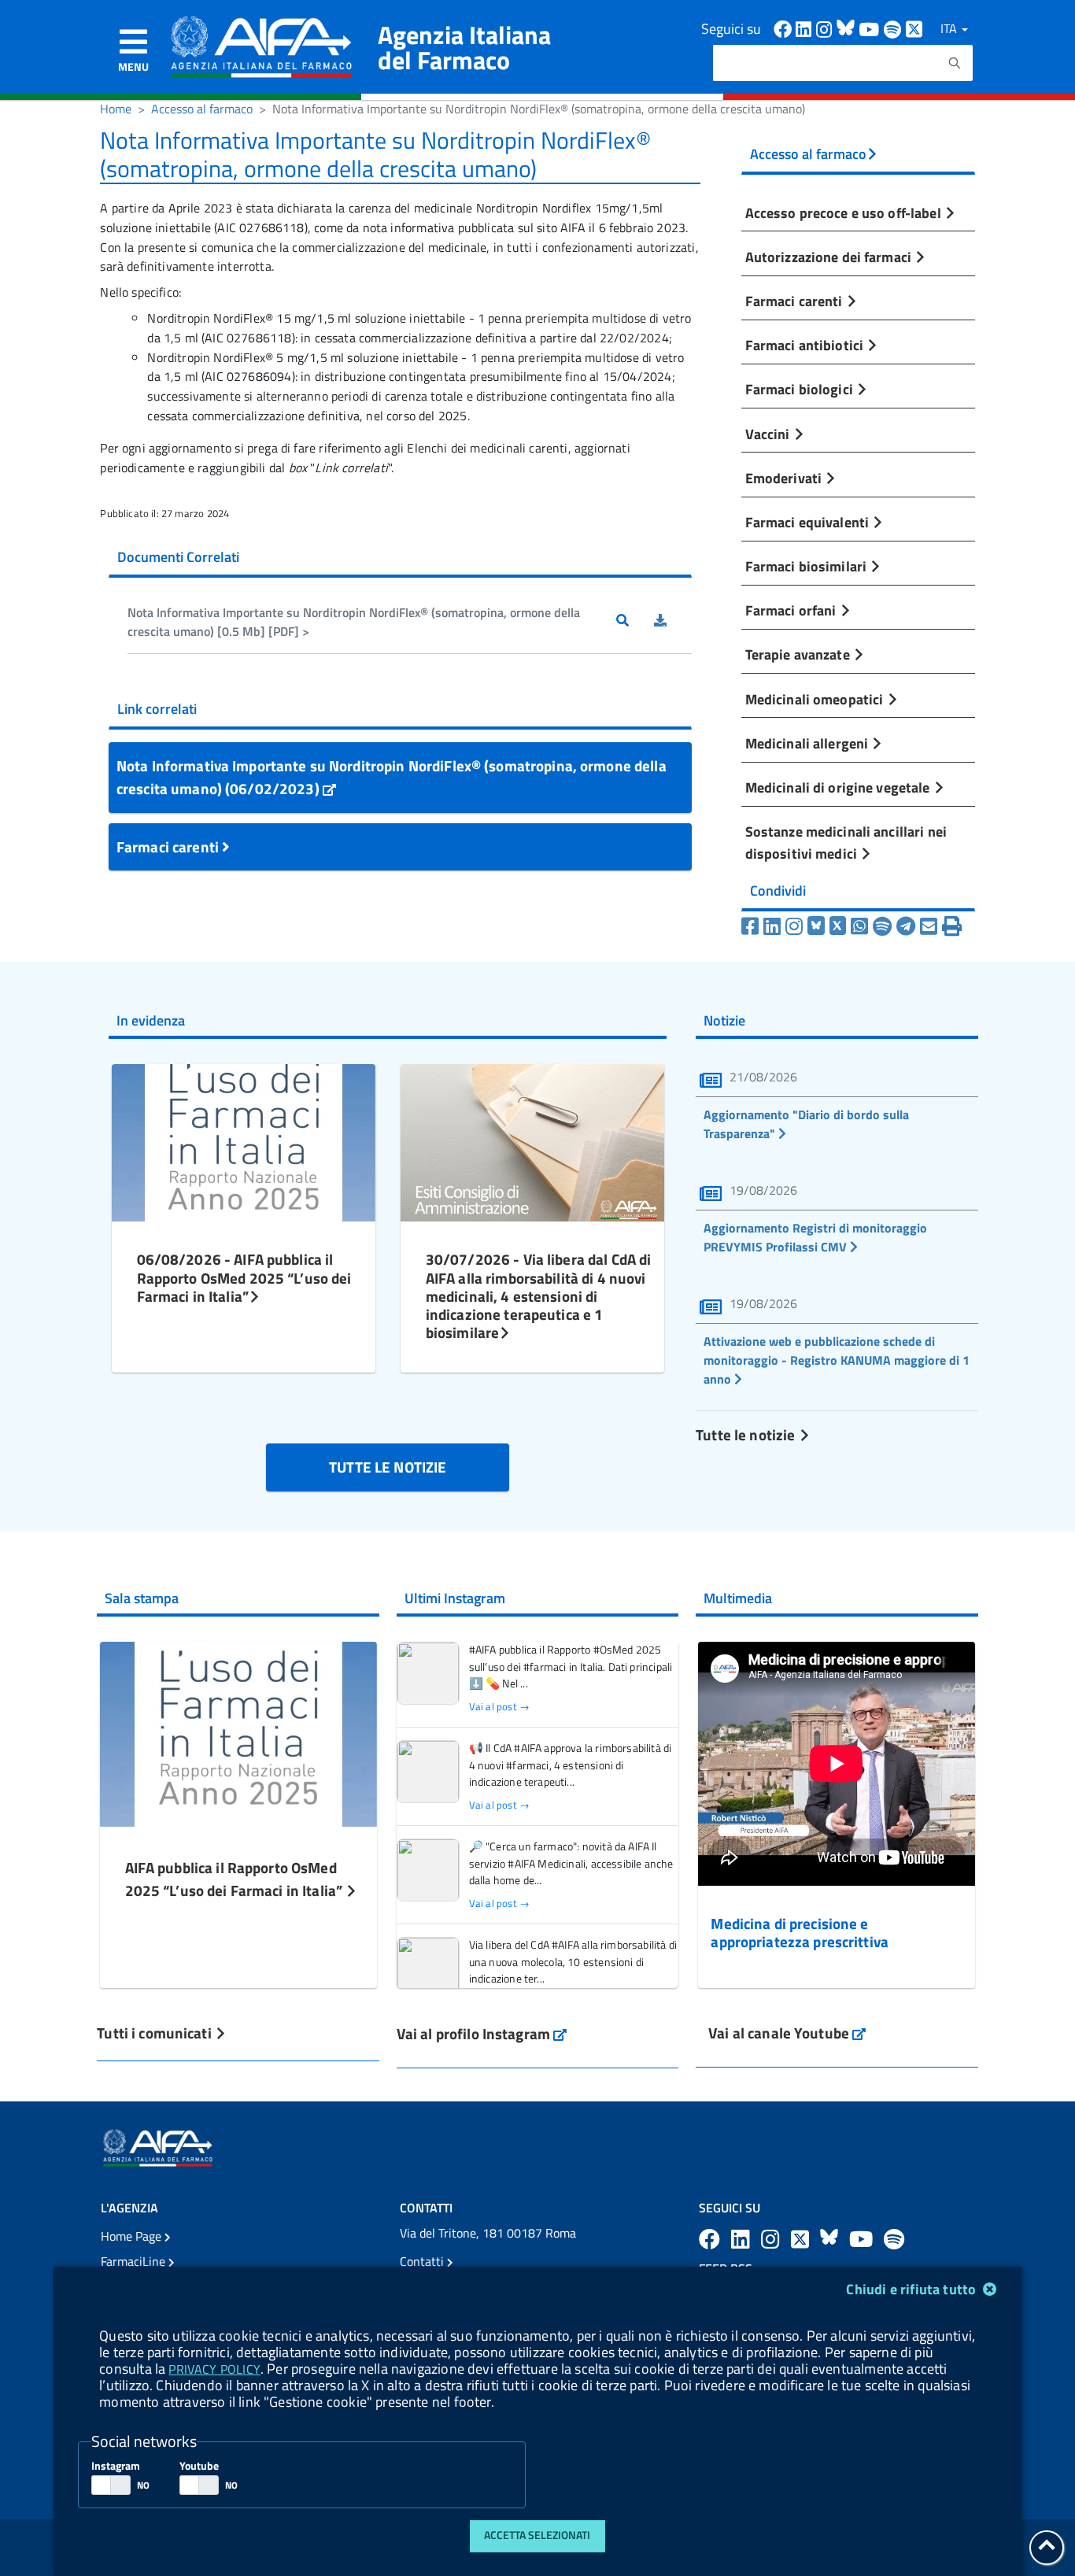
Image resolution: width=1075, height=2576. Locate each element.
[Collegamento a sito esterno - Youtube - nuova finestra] (871, 28)
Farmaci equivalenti (809, 522)
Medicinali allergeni (809, 743)
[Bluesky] (818, 926)
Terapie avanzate (799, 654)
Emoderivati (785, 478)
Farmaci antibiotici (806, 345)
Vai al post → (499, 1707)
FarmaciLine (135, 2261)
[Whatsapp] (859, 926)
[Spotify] (882, 926)
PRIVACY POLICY (214, 2369)
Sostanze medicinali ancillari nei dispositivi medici (846, 842)
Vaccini (769, 434)
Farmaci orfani (792, 610)
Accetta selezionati (537, 2535)
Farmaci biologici (801, 389)
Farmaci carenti (169, 846)
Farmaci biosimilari (808, 566)
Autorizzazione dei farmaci (830, 257)
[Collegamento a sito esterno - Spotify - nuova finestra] (895, 28)
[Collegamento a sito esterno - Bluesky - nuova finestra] (848, 28)
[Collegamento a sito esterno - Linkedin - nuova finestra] (806, 28)
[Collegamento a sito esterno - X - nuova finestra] (915, 28)
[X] (838, 926)
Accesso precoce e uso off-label (845, 213)
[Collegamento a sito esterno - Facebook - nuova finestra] (785, 28)
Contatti (423, 2261)
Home (116, 109)
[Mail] (929, 926)
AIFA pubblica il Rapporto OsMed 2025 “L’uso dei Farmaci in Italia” (236, 1879)
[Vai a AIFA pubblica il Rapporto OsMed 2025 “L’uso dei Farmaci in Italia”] (238, 1732)
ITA (950, 28)
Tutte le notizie (747, 1434)
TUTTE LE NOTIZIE (388, 1467)
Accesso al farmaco (202, 109)
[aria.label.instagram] (773, 2239)
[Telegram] (906, 926)
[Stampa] (952, 926)
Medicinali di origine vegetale (839, 787)
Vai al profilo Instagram (482, 2033)
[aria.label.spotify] (894, 2239)
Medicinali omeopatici (816, 699)
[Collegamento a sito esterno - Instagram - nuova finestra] (826, 28)
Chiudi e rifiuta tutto (912, 2289)
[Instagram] (794, 926)
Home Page (133, 2236)
